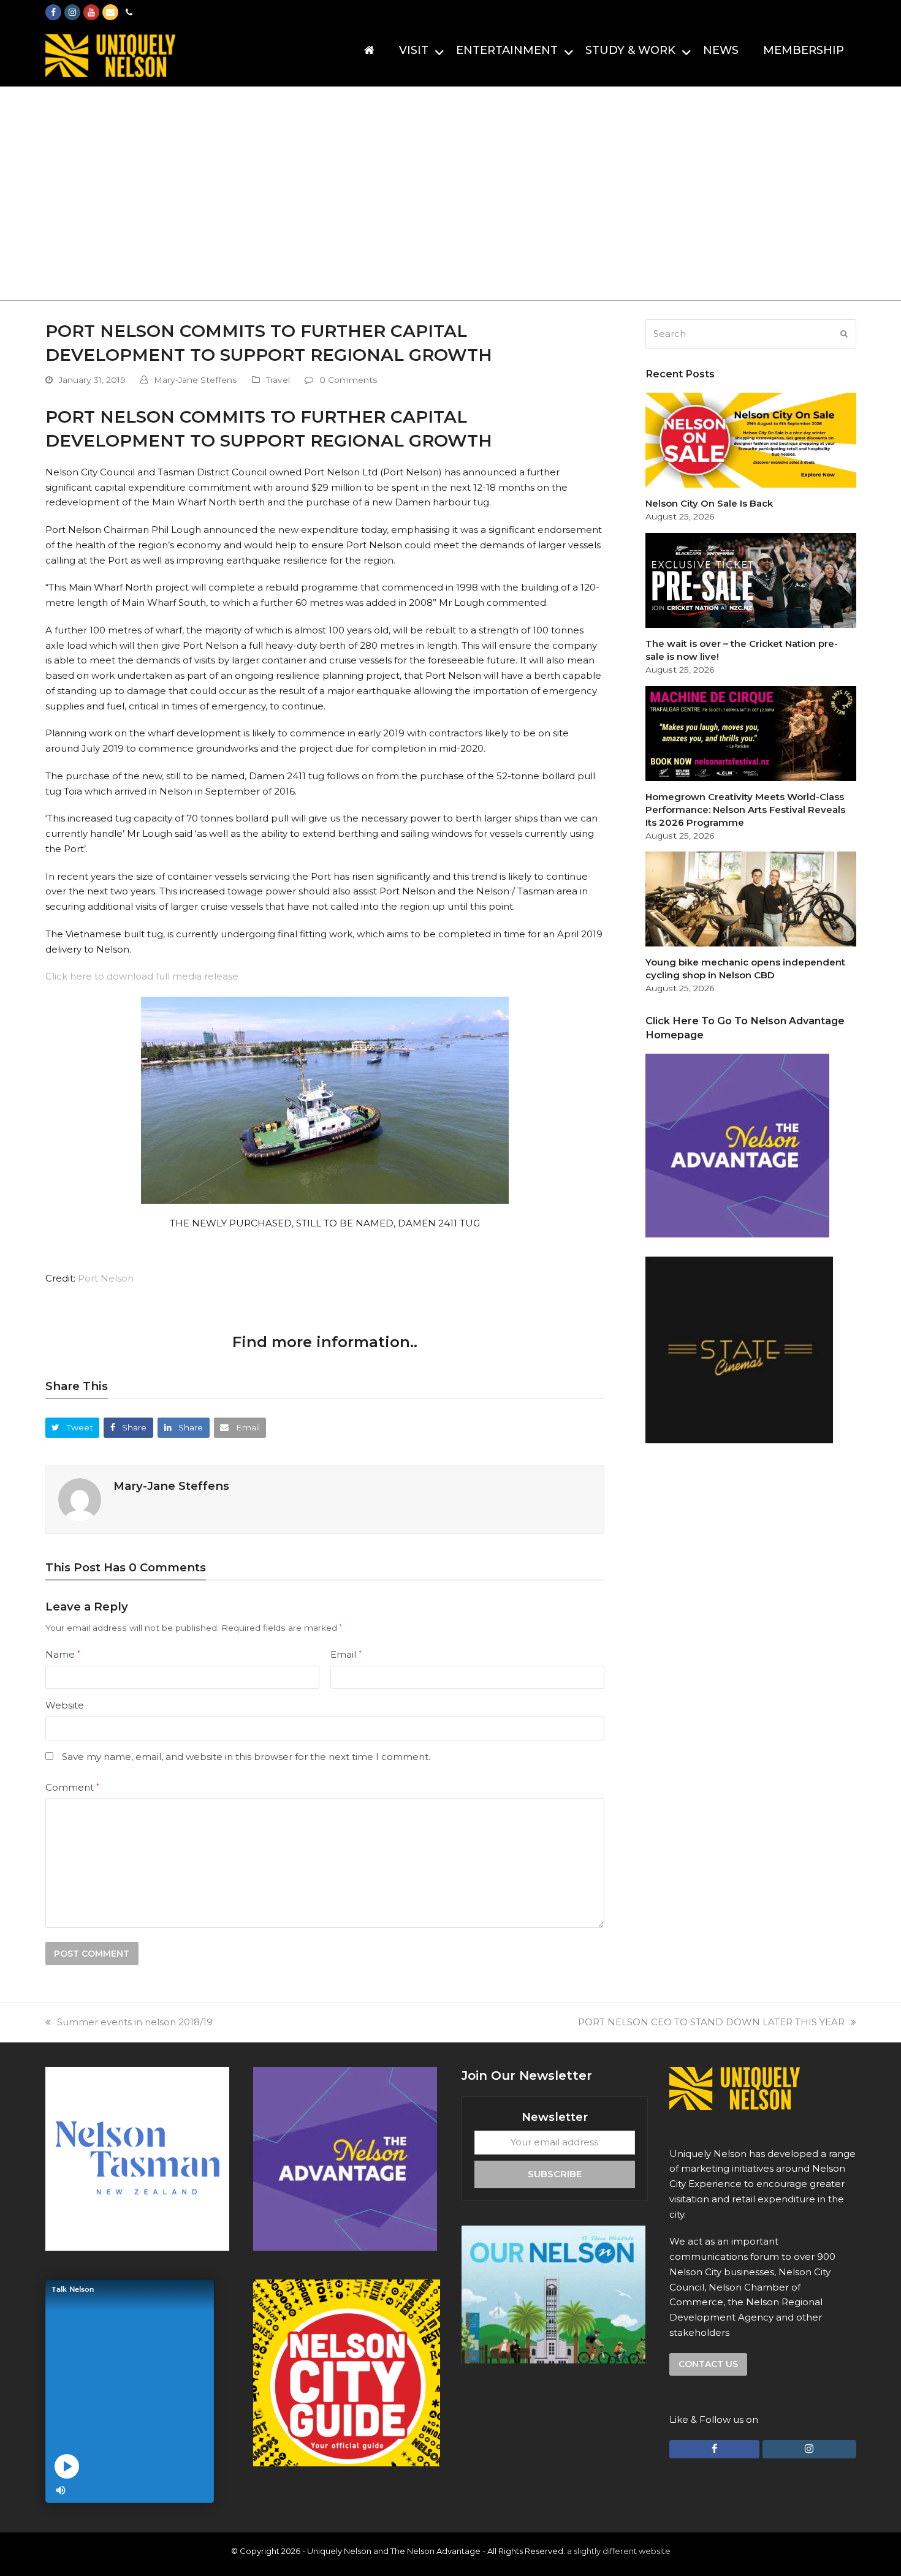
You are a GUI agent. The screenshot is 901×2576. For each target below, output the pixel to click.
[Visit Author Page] (80, 1499)
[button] (73, 1428)
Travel (278, 380)
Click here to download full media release (142, 976)
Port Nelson (106, 1278)
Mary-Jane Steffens (196, 380)
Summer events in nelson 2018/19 (135, 2022)
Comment (72, 1787)
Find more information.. (325, 1342)
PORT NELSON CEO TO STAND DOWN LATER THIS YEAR (711, 2022)
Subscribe (555, 2174)
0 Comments (348, 380)
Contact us (708, 2364)
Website (65, 1705)
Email (346, 1654)
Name (63, 1654)
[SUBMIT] (844, 334)
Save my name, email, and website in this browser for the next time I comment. (246, 1757)
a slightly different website (619, 2551)
